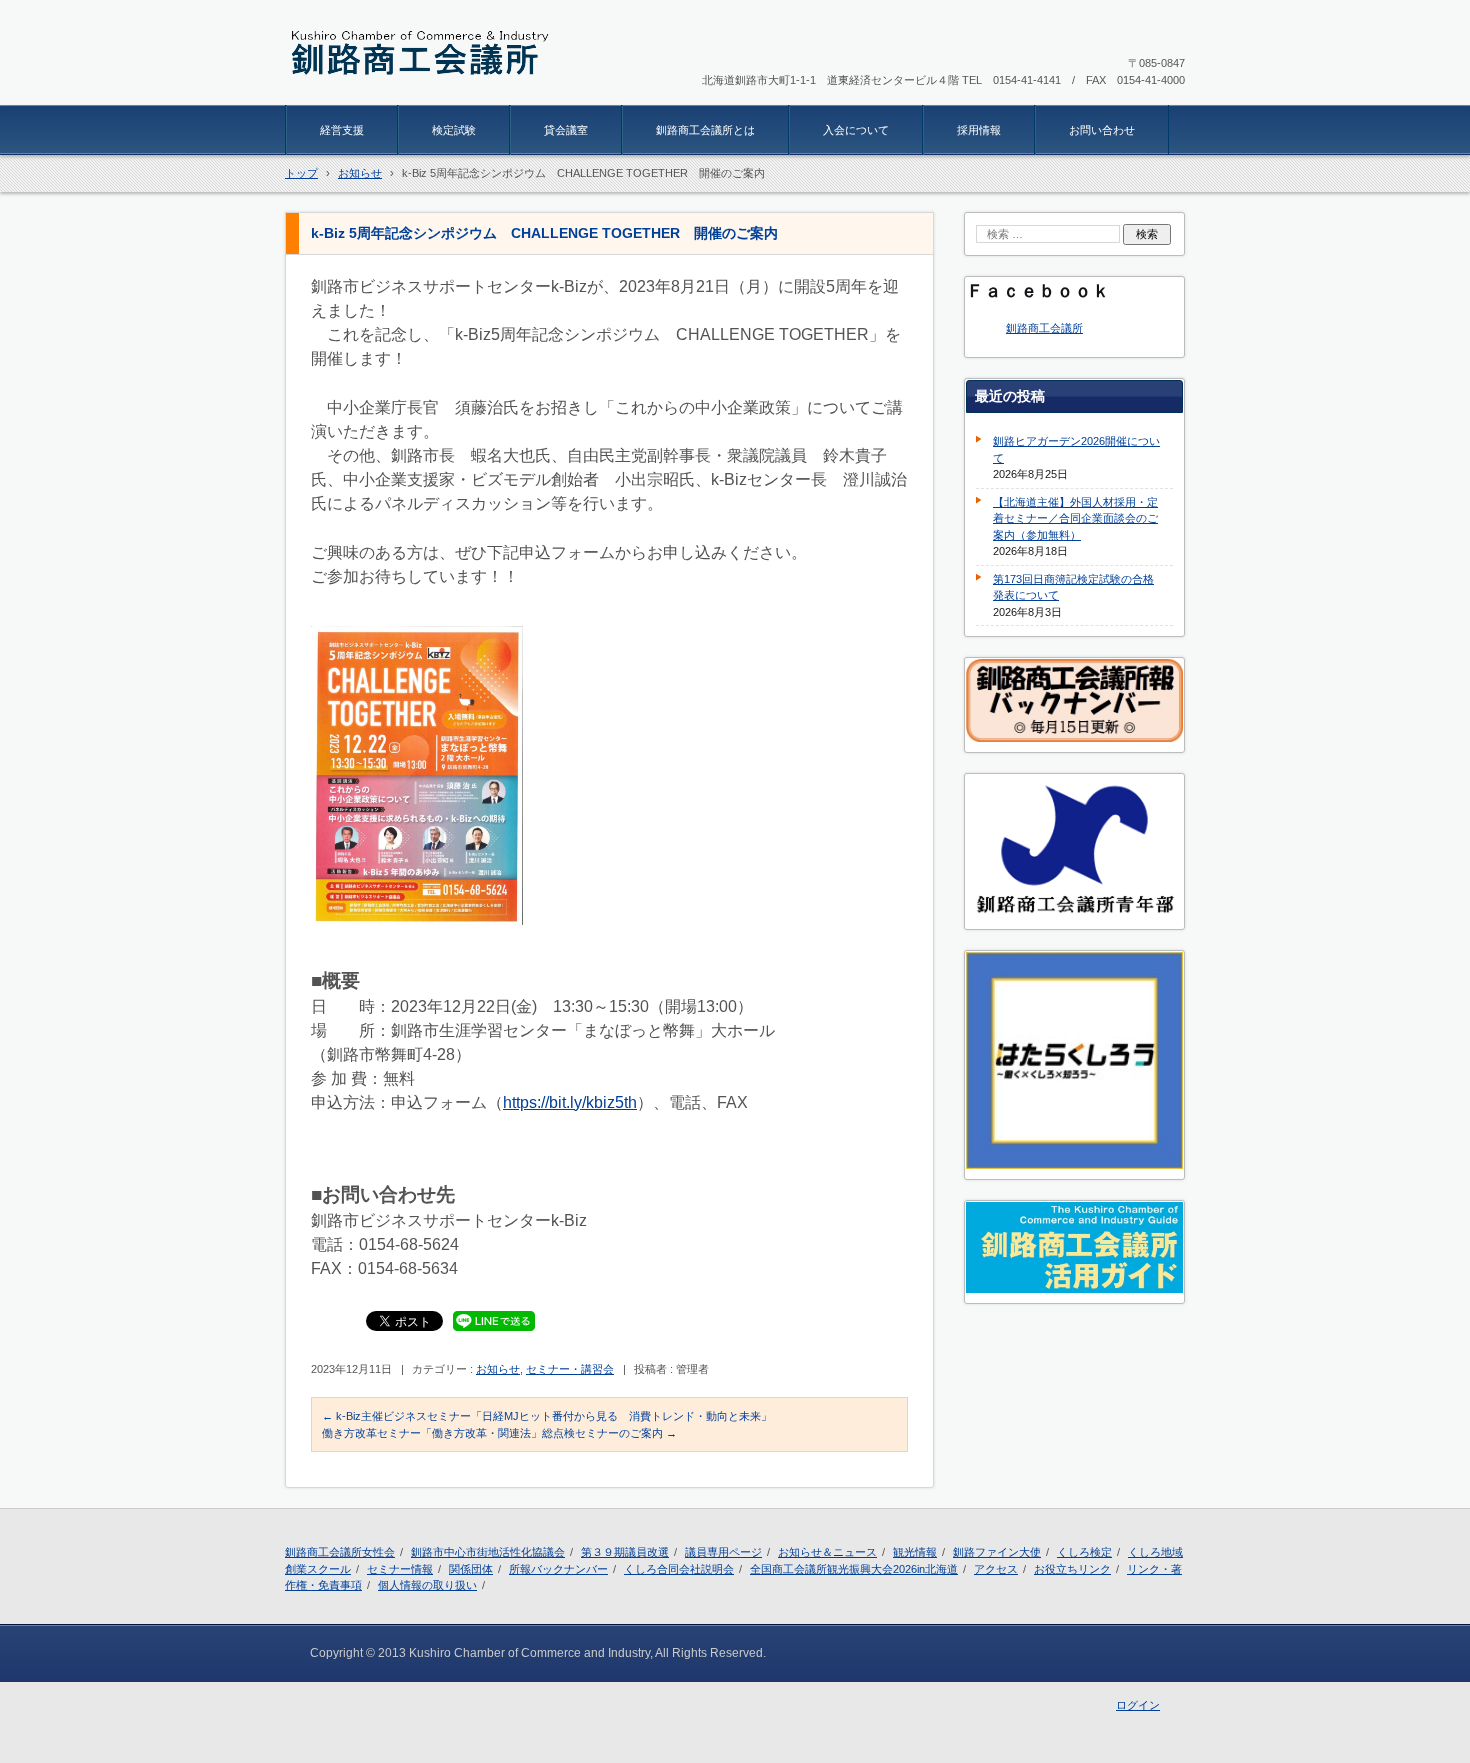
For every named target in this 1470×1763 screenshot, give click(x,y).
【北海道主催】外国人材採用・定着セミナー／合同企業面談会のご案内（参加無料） (1075, 518)
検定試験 (454, 130)
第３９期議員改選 (625, 1552)
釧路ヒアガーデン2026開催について (1076, 449)
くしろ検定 (1084, 1552)
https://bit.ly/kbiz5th (570, 1102)
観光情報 (915, 1552)
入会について (856, 130)
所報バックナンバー (558, 1569)
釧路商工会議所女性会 (340, 1552)
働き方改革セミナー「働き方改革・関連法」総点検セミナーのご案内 (499, 1433)
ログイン (1138, 1705)
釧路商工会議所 (1044, 328)
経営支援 (342, 130)
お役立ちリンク (1072, 1569)
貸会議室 (566, 130)
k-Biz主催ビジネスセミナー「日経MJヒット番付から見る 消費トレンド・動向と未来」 (547, 1416)
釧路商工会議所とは (705, 130)
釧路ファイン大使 (997, 1552)
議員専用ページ (723, 1552)
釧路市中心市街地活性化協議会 (488, 1552)
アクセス (996, 1569)
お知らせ (498, 1369)
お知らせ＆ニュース (827, 1552)
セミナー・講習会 (570, 1369)
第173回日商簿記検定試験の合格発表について (1073, 587)
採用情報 (979, 130)
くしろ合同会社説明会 (679, 1569)
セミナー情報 (400, 1569)
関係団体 (471, 1569)
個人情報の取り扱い (427, 1585)
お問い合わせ (1102, 130)
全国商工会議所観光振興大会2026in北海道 (854, 1569)
